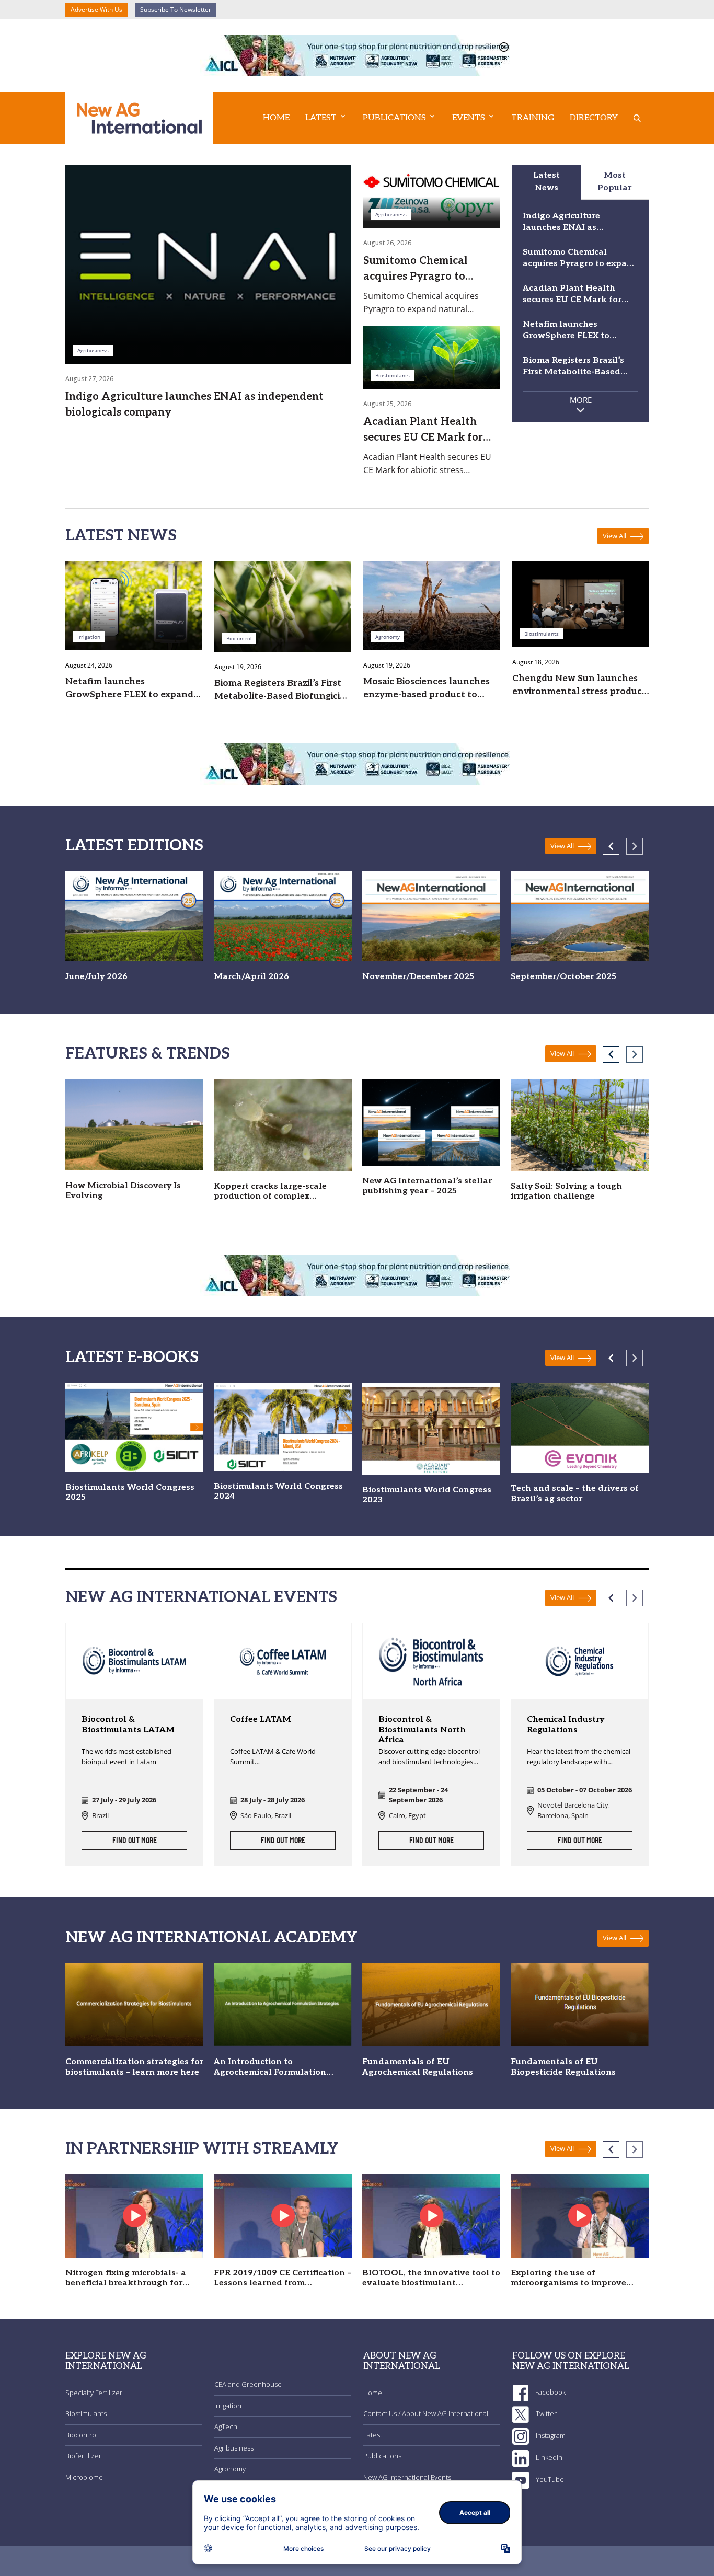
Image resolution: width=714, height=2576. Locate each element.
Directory (594, 118)
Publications (382, 2456)
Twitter (545, 2413)
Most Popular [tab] (614, 182)
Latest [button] (321, 118)
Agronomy (230, 2469)
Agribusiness (234, 2448)
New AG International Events (407, 2477)
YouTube (549, 2479)
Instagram (550, 2435)
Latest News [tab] (546, 182)
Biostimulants (86, 2413)
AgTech (226, 2426)
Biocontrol (82, 2435)
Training (533, 118)
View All (615, 536)
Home (276, 118)
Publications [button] (394, 118)
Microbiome (84, 2477)
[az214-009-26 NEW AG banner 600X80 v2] (357, 54)
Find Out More (135, 1841)
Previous (611, 846)
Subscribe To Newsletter (176, 10)
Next (635, 846)
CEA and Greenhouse (248, 2384)
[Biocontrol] (283, 605)
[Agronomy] (431, 605)
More (581, 400)
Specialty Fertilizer (94, 2393)
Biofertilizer (83, 2456)
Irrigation (228, 2406)
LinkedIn (548, 2457)
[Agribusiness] (208, 263)
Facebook (550, 2392)
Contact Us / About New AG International (426, 2413)
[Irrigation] (134, 605)
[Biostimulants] (431, 356)
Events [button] (469, 118)
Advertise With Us (96, 10)
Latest (373, 2435)
